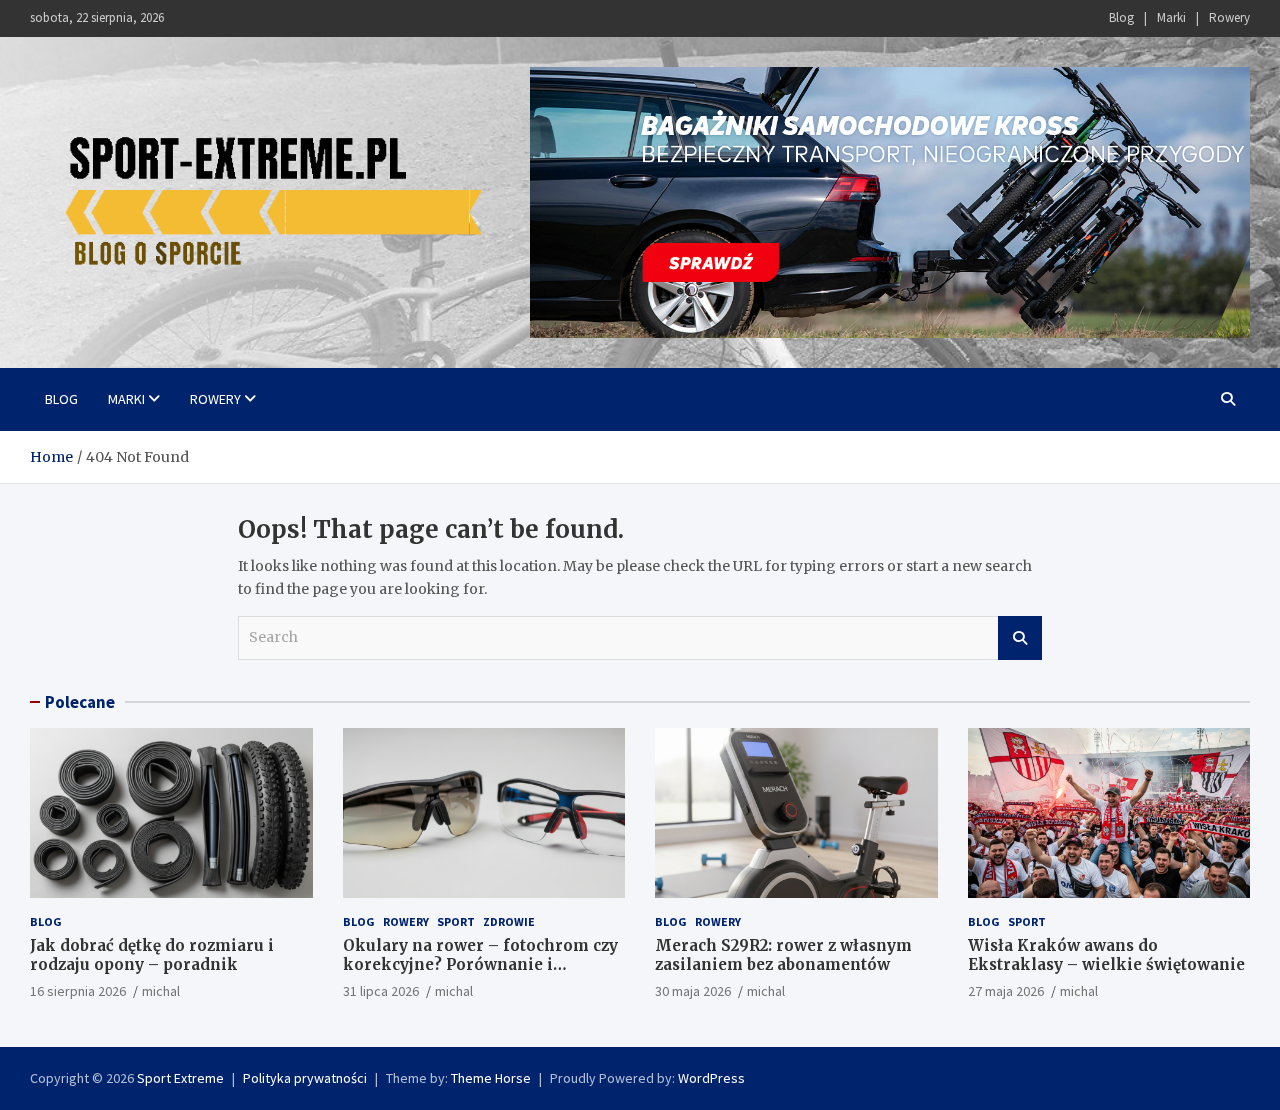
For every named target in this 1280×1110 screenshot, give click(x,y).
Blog (1121, 17)
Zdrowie (509, 921)
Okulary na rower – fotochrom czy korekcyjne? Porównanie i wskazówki (480, 965)
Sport (456, 921)
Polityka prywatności (305, 1078)
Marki (1171, 17)
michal (161, 991)
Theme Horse (491, 1078)
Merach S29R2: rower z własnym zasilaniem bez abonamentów (783, 955)
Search (1020, 638)
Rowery (1229, 17)
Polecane (80, 702)
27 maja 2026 (1006, 991)
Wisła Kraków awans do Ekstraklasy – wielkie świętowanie (1106, 955)
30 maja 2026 (693, 991)
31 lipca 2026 (381, 991)
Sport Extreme (180, 1078)
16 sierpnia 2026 (78, 991)
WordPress (711, 1078)
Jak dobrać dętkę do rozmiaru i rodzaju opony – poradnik (152, 955)
